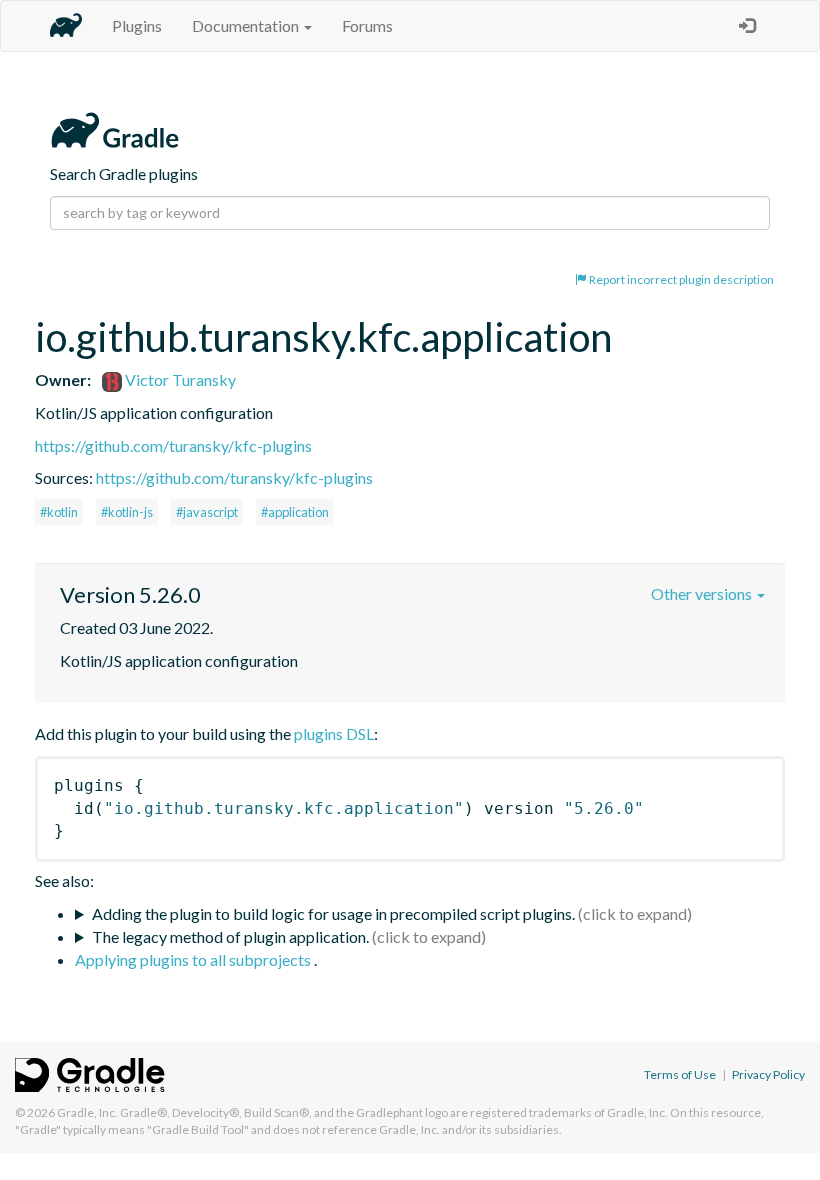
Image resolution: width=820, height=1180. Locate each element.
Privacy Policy (768, 1074)
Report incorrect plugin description (680, 279)
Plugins (137, 25)
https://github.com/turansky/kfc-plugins (173, 445)
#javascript (207, 512)
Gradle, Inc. (87, 1112)
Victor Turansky (179, 379)
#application (295, 512)
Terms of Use (680, 1074)
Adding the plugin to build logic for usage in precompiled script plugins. (333, 913)
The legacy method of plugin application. (230, 936)
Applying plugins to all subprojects (194, 959)
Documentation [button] (247, 25)
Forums (367, 25)
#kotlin (59, 512)
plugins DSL (334, 733)
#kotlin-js (127, 512)
